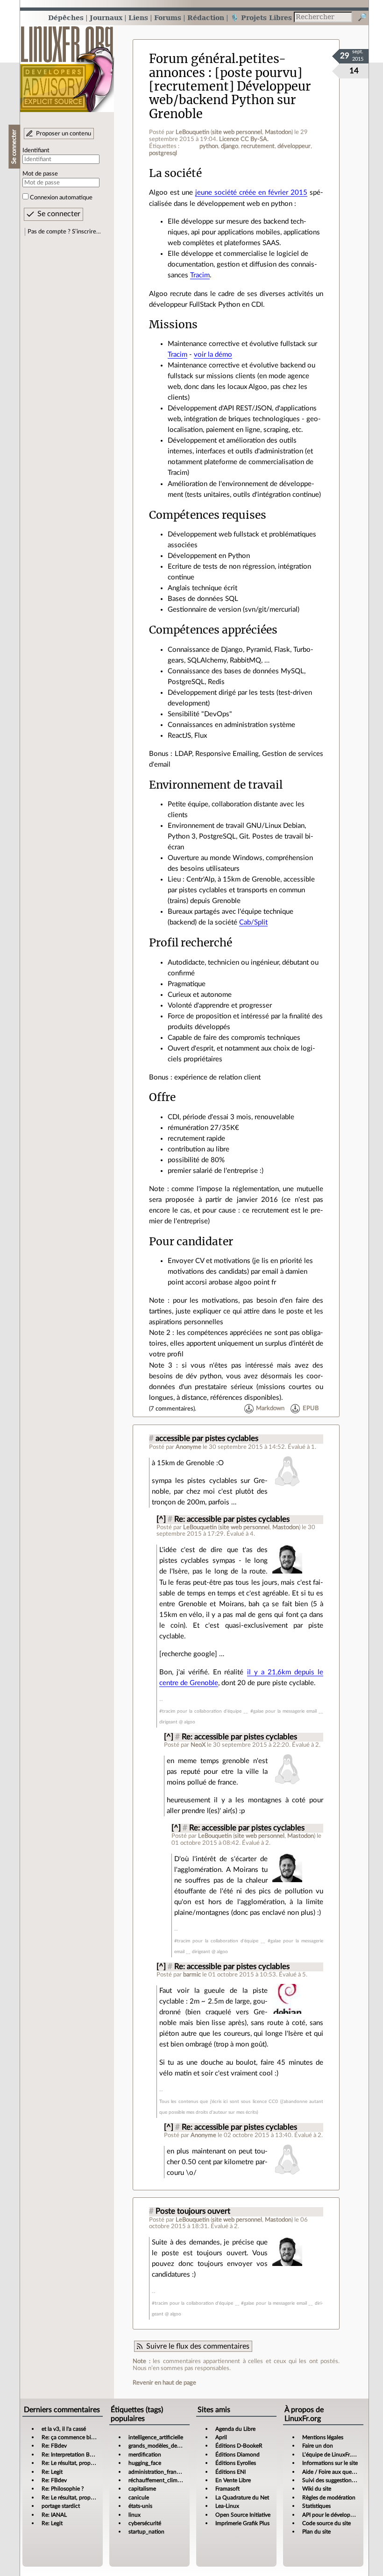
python (209, 146)
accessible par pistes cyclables (207, 1439)
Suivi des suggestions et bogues (341, 2480)
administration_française (159, 2472)
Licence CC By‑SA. (244, 139)
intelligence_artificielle (156, 2437)
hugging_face (145, 2463)
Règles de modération (329, 2498)
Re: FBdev (54, 2446)
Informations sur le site (330, 2463)
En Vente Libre (233, 2480)
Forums (168, 18)
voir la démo (213, 355)
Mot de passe (40, 174)
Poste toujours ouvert (193, 2211)
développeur (294, 146)
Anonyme (188, 1447)
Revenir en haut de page (164, 2383)
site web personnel (237, 132)
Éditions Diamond (238, 2455)
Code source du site (326, 2523)
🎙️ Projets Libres (261, 18)
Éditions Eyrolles (236, 2463)
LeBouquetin (192, 132)
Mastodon (278, 132)
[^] (161, 1519)
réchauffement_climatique (161, 2480)
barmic (192, 1975)
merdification (145, 2455)
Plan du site (316, 2532)
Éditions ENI (231, 2472)
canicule (139, 2498)
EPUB (311, 1409)
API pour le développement (336, 2515)
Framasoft (227, 2489)
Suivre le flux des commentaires (198, 2346)
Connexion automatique (61, 198)
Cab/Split (253, 922)
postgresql (163, 153)
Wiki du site (317, 2489)
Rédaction (206, 18)
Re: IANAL (54, 2515)
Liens (138, 18)
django (230, 146)
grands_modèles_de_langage (163, 2446)
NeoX (198, 1745)
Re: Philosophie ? (63, 2489)
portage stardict (61, 2506)
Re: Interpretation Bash (70, 2455)
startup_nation (146, 2532)
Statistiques (316, 2506)
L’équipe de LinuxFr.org (331, 2455)
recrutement (258, 146)
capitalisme (142, 2489)
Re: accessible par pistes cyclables (232, 1519)
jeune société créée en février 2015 (251, 193)
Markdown (270, 1409)
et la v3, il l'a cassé (64, 2429)
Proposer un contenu (64, 134)
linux (135, 2515)
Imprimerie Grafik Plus (242, 2523)
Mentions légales (323, 2437)
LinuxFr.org (67, 64)
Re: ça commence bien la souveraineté (89, 2437)
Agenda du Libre (235, 2429)
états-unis (140, 2506)
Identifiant (36, 150)
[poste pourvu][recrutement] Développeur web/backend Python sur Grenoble (230, 93)
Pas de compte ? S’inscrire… (64, 232)
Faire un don (318, 2446)
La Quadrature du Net (242, 2498)
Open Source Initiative (243, 2515)
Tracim (200, 275)
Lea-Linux (227, 2506)
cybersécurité (145, 2523)
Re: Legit (52, 2472)
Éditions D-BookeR (239, 2446)
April (221, 2437)
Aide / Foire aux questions (334, 2472)
